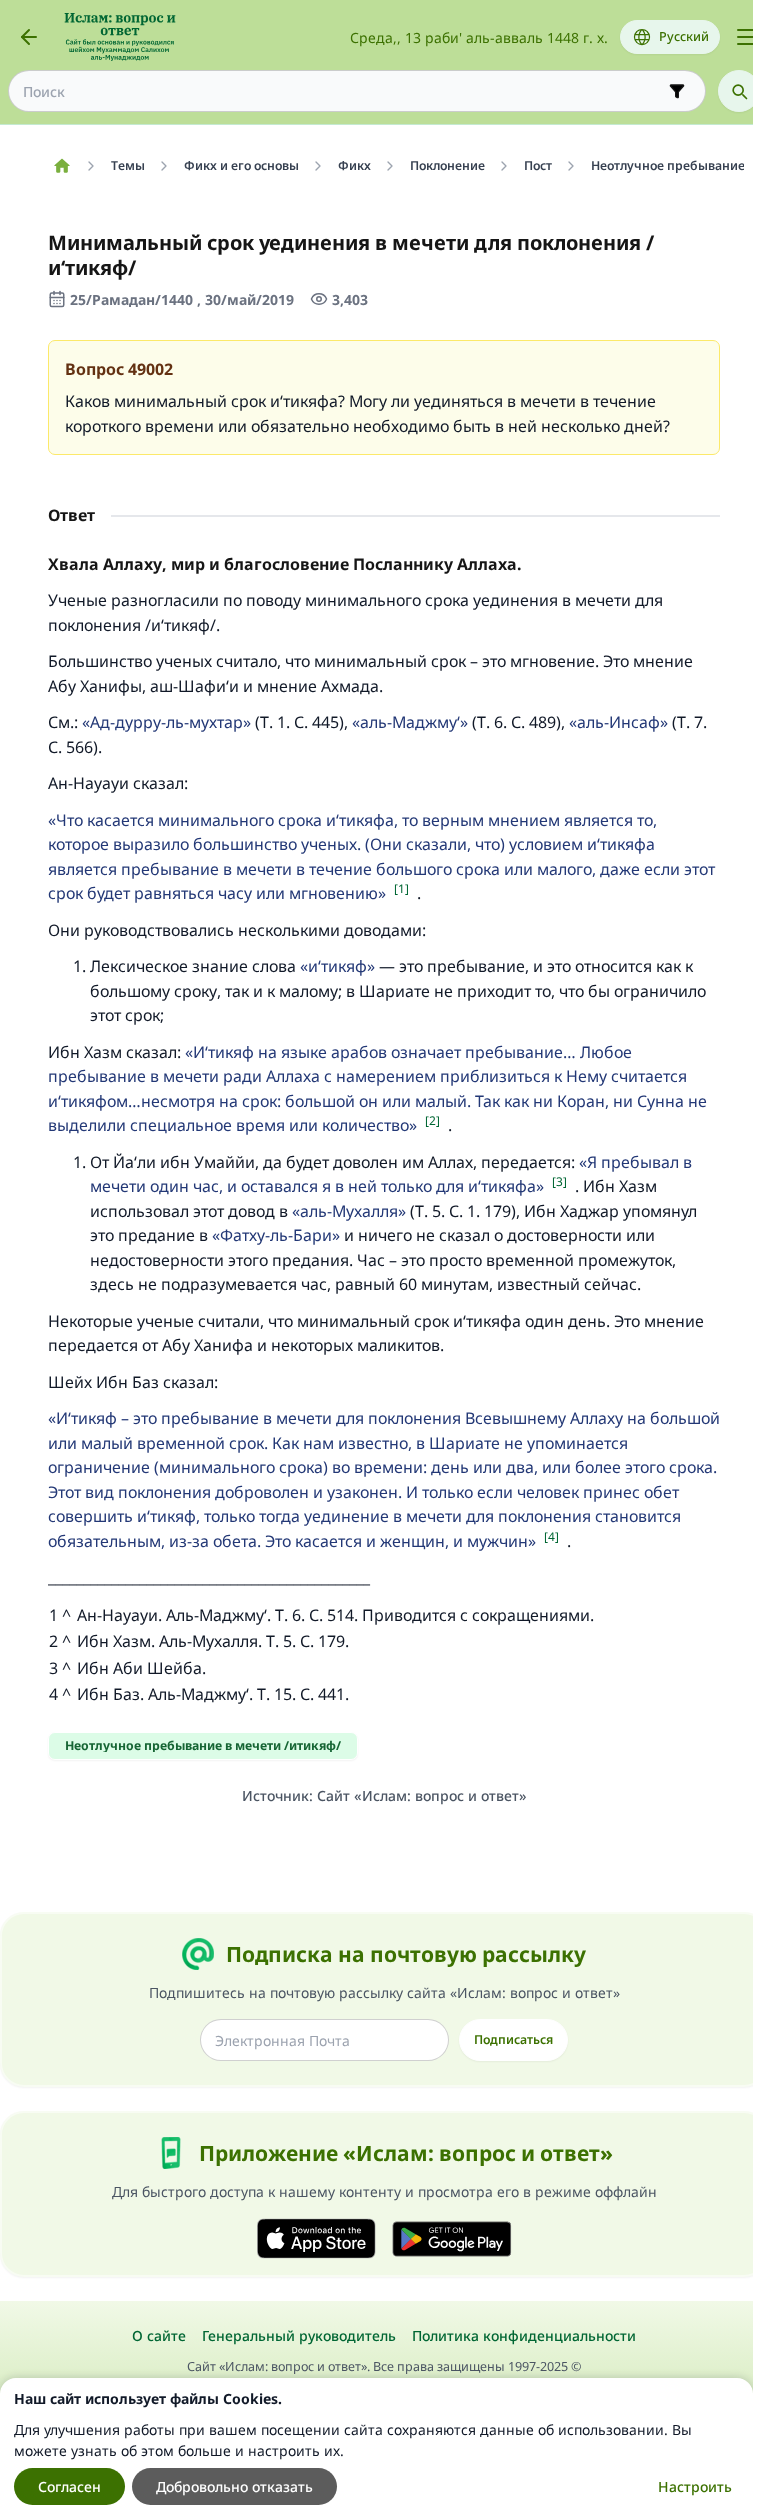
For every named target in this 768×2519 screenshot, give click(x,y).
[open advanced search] (677, 91)
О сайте (159, 2335)
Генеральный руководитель (299, 2335)
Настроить (695, 2486)
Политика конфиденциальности (524, 2335)
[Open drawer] (746, 37)
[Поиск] (739, 91)
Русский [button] (684, 36)
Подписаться (513, 2039)
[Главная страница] (61, 166)
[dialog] (376, 2448)
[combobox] (343, 91)
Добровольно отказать (234, 2486)
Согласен (69, 2486)
